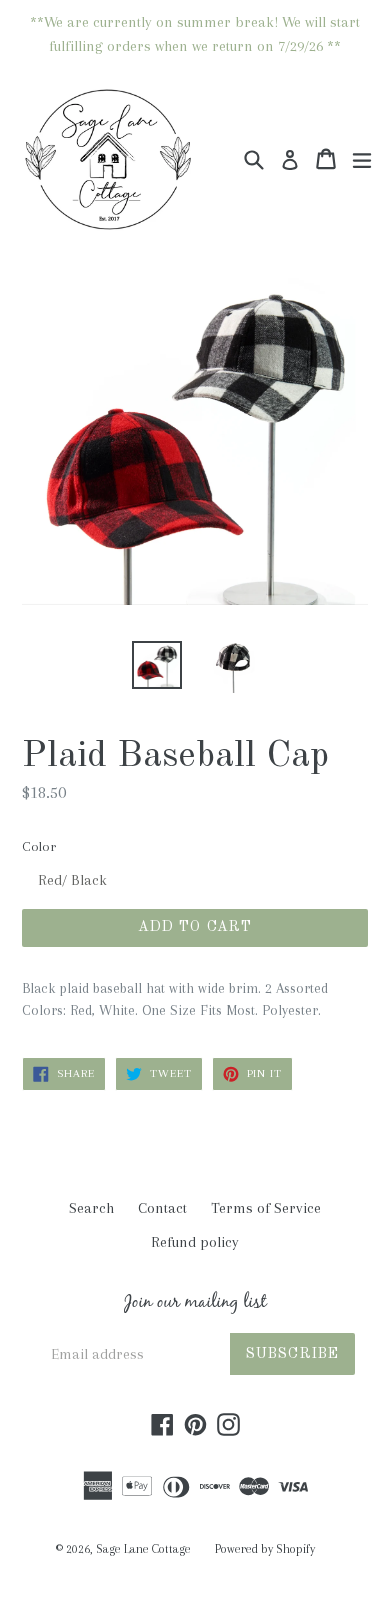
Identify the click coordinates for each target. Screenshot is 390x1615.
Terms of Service (266, 1208)
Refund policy (195, 1242)
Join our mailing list (195, 1305)
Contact (162, 1208)
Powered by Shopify (265, 1549)
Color (39, 846)
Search (91, 1208)
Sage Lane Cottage (143, 1549)
